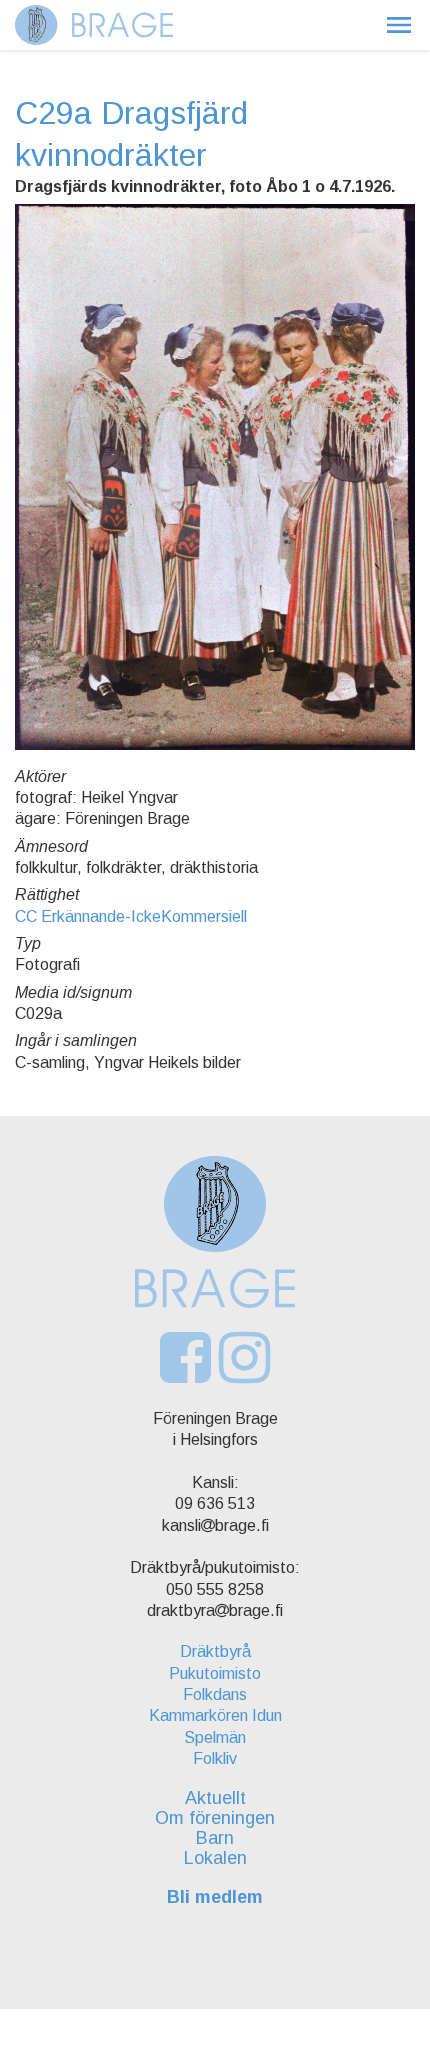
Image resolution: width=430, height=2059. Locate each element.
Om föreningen (215, 1818)
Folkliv (215, 1758)
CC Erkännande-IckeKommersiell (131, 916)
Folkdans (215, 1694)
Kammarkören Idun (215, 1715)
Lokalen (215, 1858)
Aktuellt (215, 1798)
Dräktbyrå (215, 1651)
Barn (215, 1838)
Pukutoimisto (215, 1673)
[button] (399, 25)
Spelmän (215, 1737)
